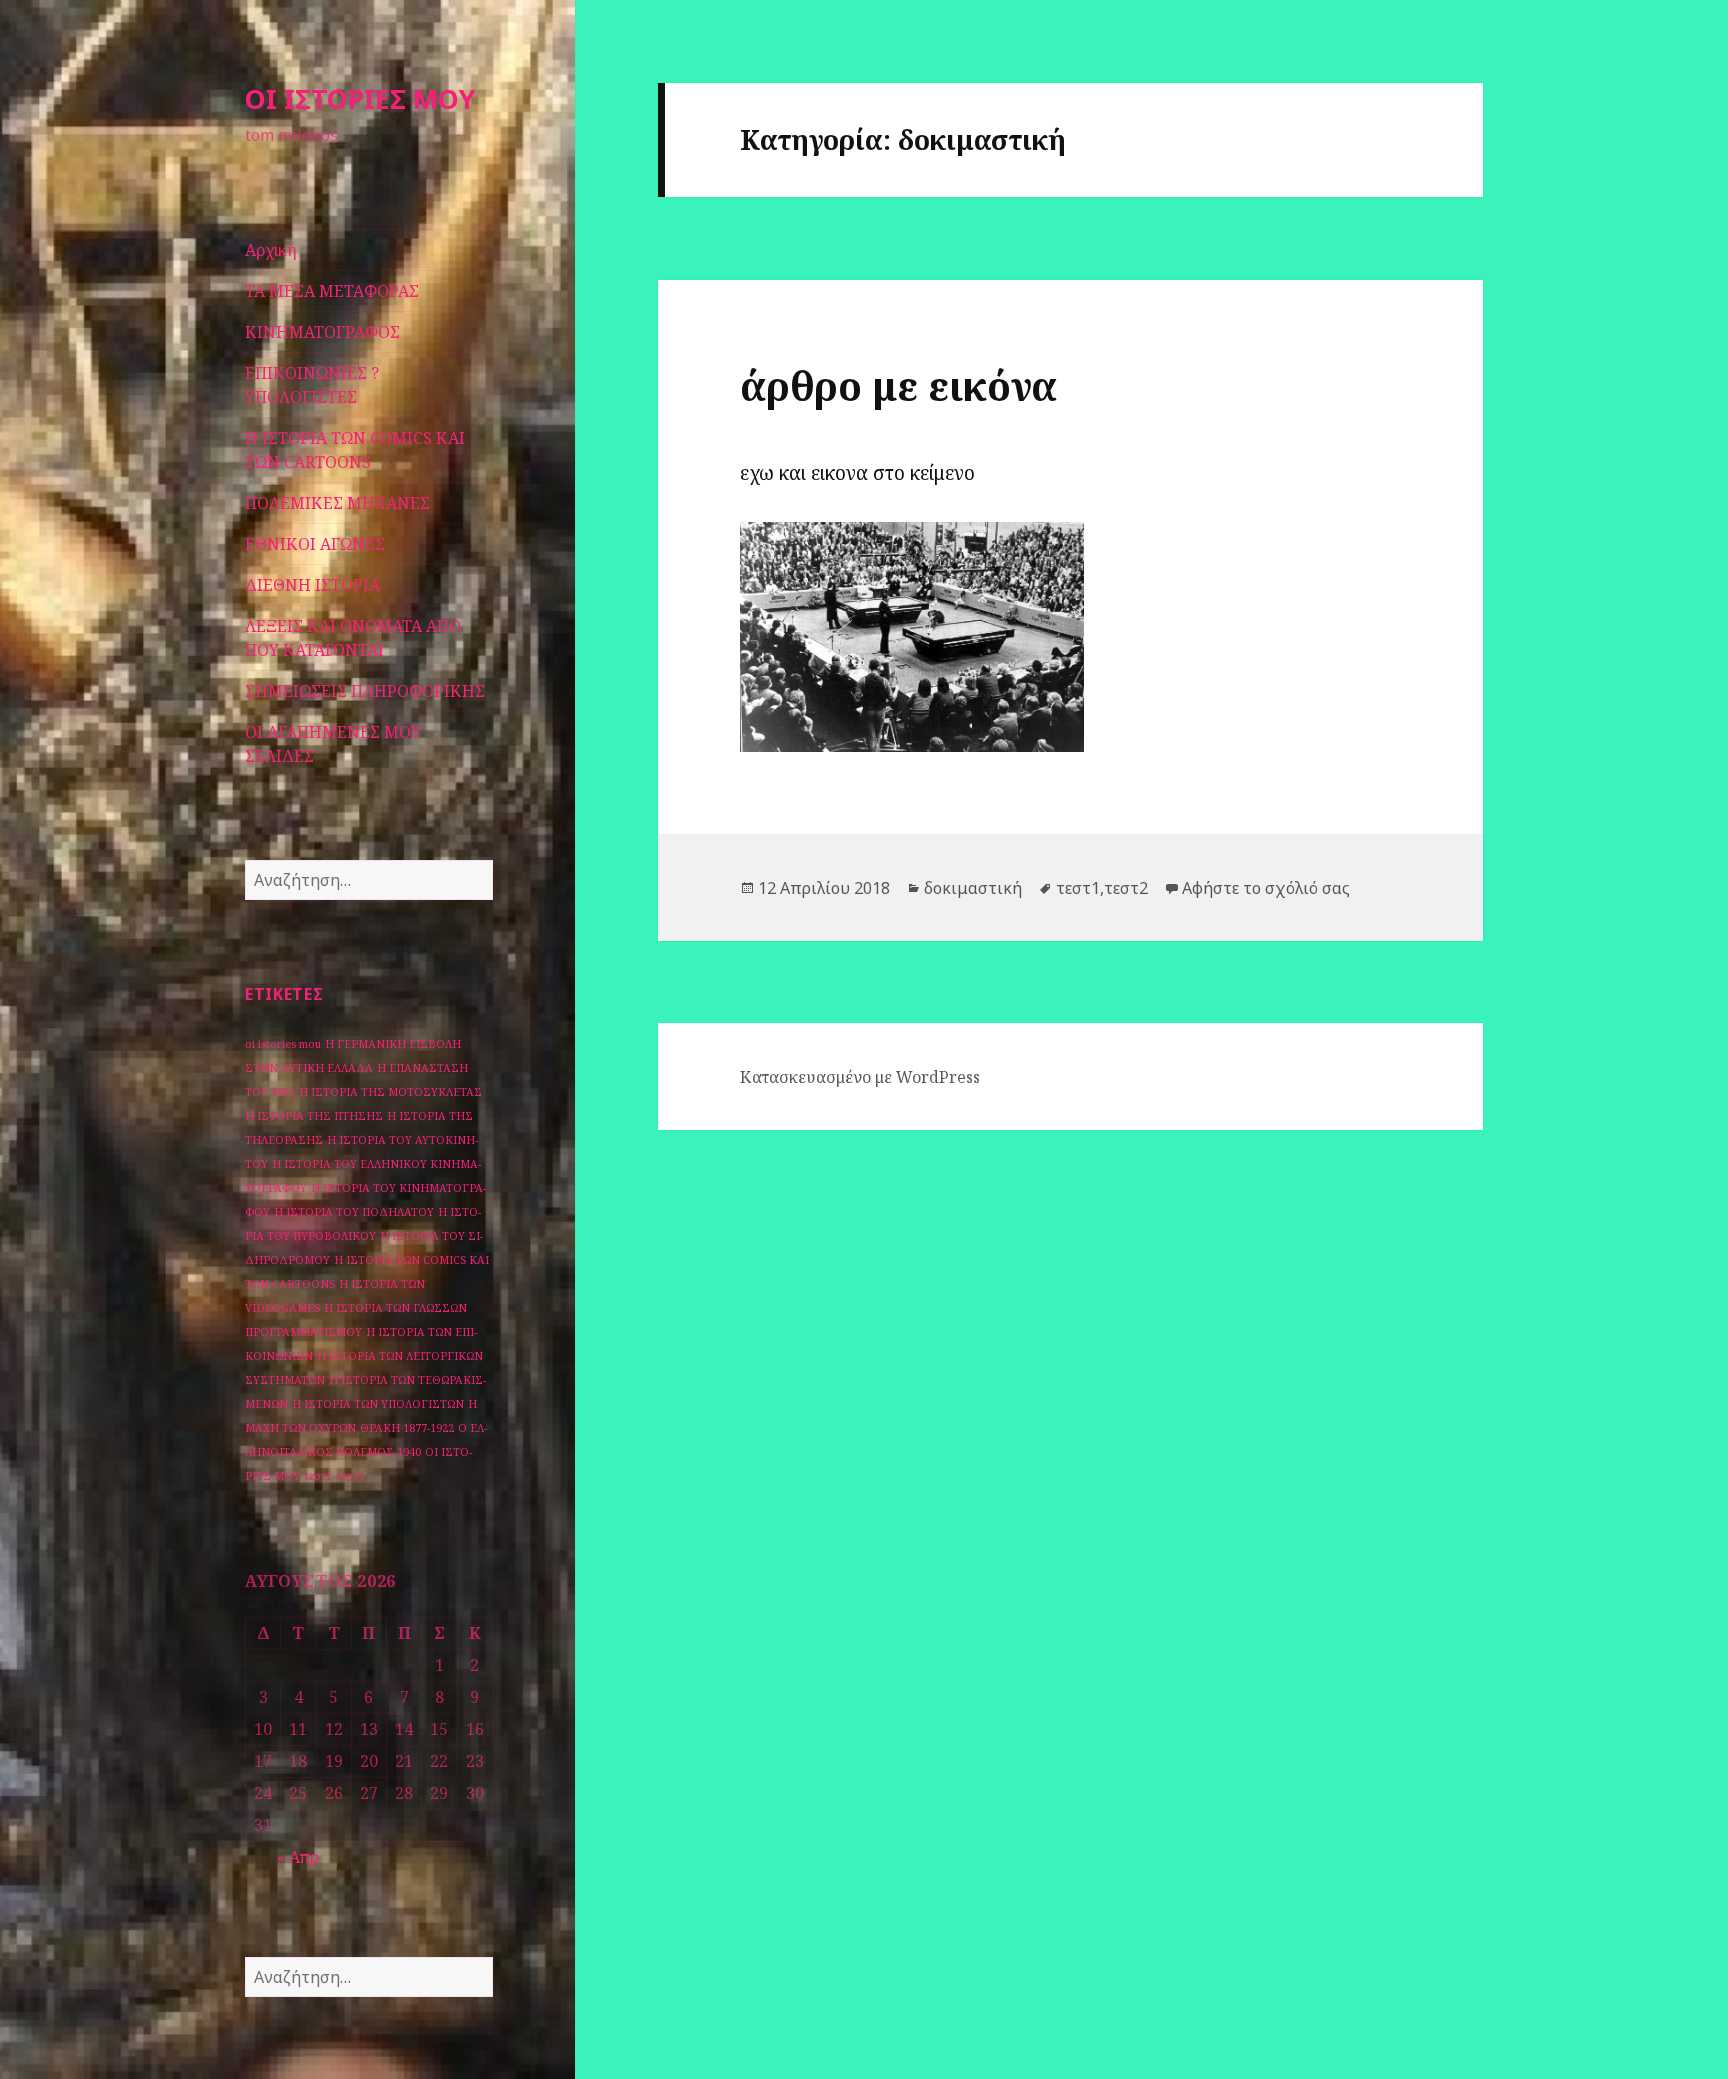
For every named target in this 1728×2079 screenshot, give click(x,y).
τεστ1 (318, 1476)
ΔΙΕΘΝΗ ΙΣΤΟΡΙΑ (312, 585)
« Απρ (298, 1857)
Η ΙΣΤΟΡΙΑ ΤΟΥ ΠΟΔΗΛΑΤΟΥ (354, 1212)
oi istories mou (283, 1044)
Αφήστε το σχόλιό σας (1266, 888)
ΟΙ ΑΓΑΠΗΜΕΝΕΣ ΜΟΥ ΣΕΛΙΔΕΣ (333, 744)
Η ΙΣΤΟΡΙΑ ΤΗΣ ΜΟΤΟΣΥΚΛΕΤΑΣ (390, 1092)
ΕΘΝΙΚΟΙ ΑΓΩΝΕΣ (315, 544)
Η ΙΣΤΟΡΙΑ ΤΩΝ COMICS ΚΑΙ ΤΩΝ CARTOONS (355, 450)
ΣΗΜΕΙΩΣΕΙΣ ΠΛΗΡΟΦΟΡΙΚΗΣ (365, 691)
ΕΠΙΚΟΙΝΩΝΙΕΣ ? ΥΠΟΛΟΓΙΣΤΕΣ (312, 385)
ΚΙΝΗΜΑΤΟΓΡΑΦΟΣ (322, 332)
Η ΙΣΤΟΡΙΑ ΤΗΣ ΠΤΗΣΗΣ (314, 1116)
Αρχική (271, 250)
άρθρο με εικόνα (898, 385)
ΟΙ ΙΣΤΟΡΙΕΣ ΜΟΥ (360, 98)
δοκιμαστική (973, 888)
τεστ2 (350, 1476)
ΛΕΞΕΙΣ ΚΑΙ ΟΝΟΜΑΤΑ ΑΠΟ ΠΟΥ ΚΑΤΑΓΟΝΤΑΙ (353, 638)
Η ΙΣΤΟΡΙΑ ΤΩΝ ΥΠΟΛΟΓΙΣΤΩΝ (378, 1404)
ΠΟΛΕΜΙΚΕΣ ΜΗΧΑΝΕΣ (337, 503)
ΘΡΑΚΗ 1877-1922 (407, 1428)
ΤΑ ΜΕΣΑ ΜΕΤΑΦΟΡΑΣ (332, 291)
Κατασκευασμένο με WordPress (860, 1077)
